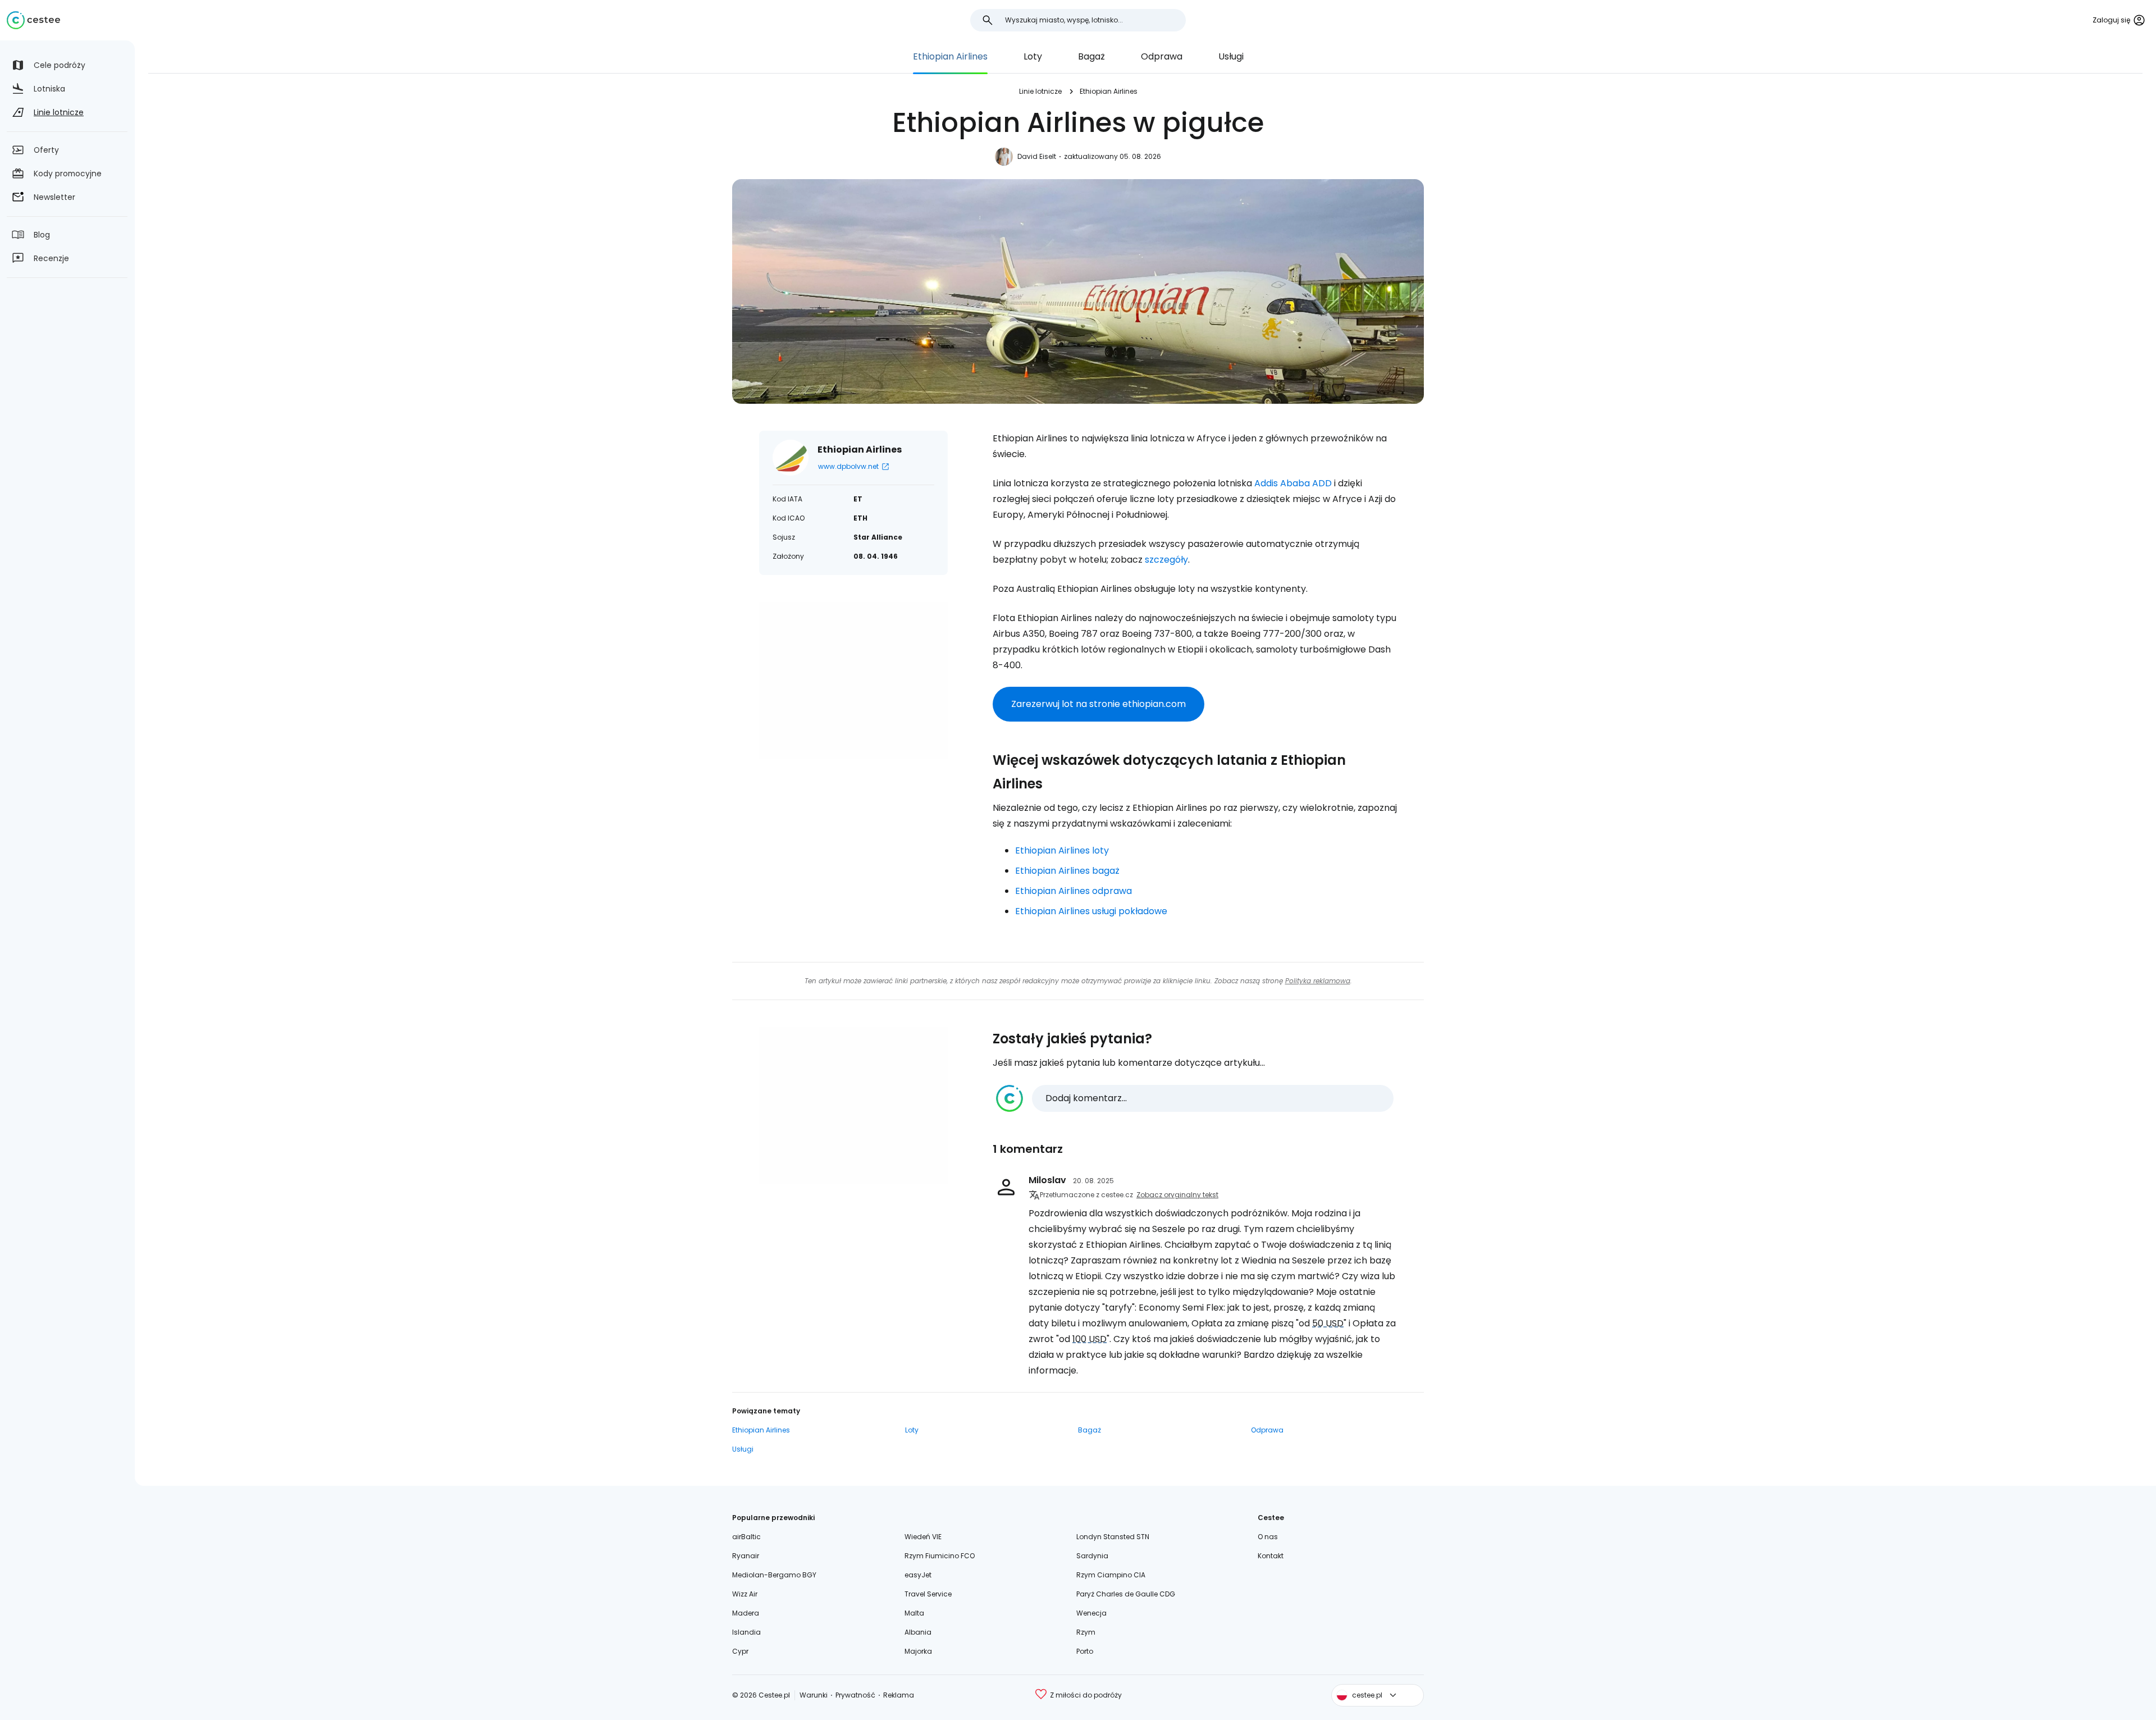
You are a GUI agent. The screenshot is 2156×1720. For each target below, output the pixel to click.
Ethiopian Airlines (950, 56)
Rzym (1086, 1632)
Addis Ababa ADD (1293, 483)
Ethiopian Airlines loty (1062, 850)
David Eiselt (1037, 156)
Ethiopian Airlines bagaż (1067, 871)
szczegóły (1166, 560)
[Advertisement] (853, 681)
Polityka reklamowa (1318, 981)
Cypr (740, 1651)
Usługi (1231, 56)
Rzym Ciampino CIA (1111, 1575)
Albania (918, 1632)
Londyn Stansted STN (1113, 1537)
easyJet (918, 1575)
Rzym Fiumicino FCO (940, 1556)
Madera (746, 1613)
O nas (1268, 1537)
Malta (914, 1613)
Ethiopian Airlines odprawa (1074, 891)
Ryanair (746, 1556)
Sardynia (1092, 1556)
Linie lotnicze (1040, 91)
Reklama (899, 1695)
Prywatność (855, 1695)
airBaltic (746, 1537)
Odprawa (1162, 56)
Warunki (814, 1695)
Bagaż (1091, 56)
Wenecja (1091, 1613)
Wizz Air (745, 1594)
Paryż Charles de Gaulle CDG (1126, 1594)
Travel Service (928, 1594)
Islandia (746, 1632)
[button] (1195, 1098)
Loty (1033, 56)
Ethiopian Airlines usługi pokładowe (1091, 911)
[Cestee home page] (33, 20)
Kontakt (1271, 1556)
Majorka (918, 1651)
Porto (1085, 1651)
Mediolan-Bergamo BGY (774, 1575)
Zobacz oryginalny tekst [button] (1177, 1195)
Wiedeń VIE (923, 1537)
